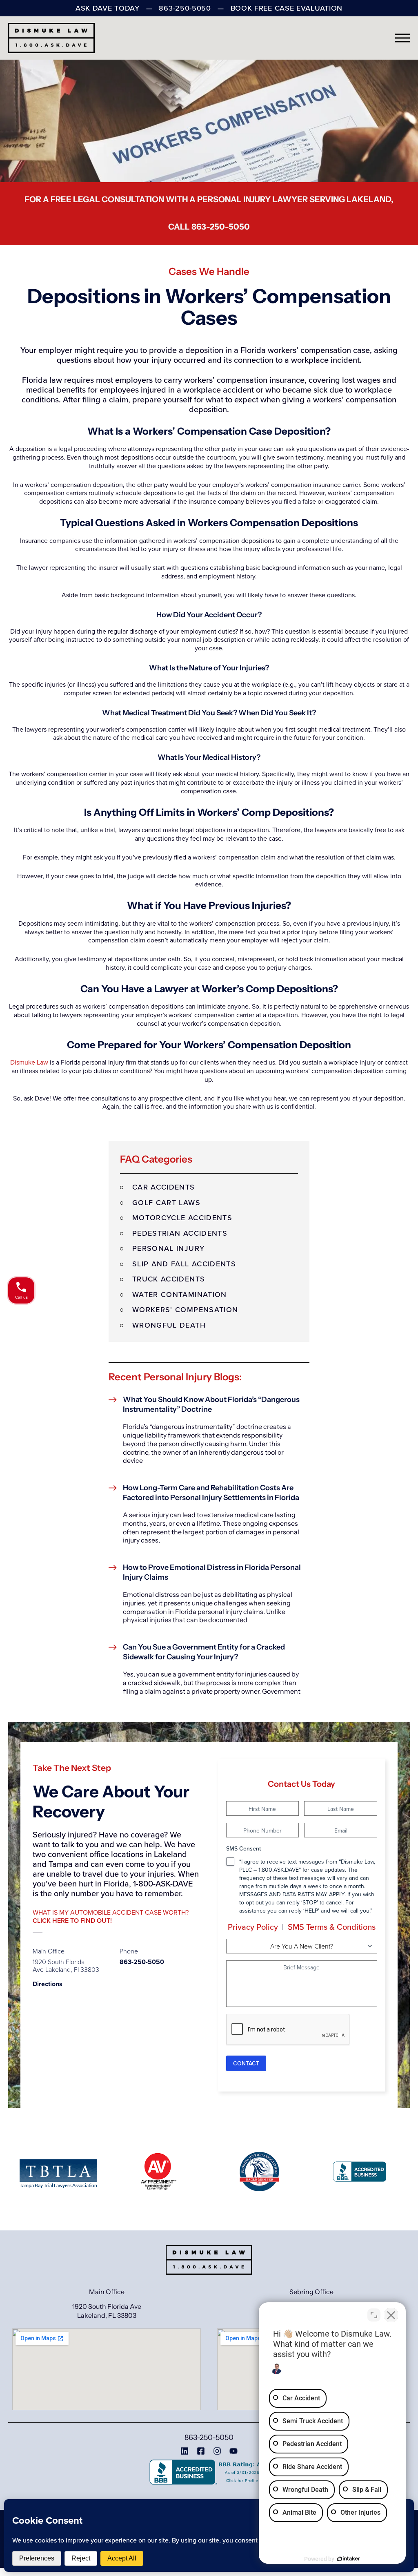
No (195, 1308)
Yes (222, 1308)
